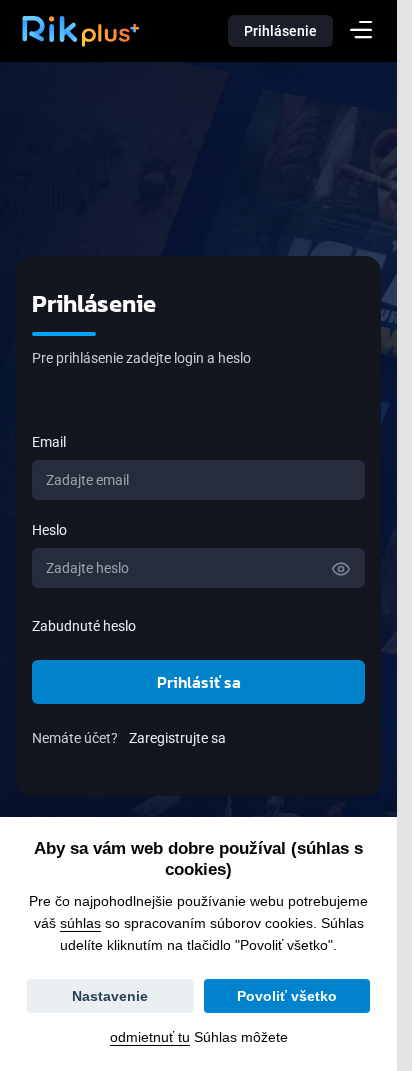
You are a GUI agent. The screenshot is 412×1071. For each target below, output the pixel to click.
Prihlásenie (280, 31)
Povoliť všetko (287, 996)
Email (49, 442)
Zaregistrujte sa (177, 738)
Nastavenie (110, 996)
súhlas (80, 923)
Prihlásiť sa (199, 682)
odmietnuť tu (150, 1037)
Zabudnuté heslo (84, 626)
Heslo (49, 530)
